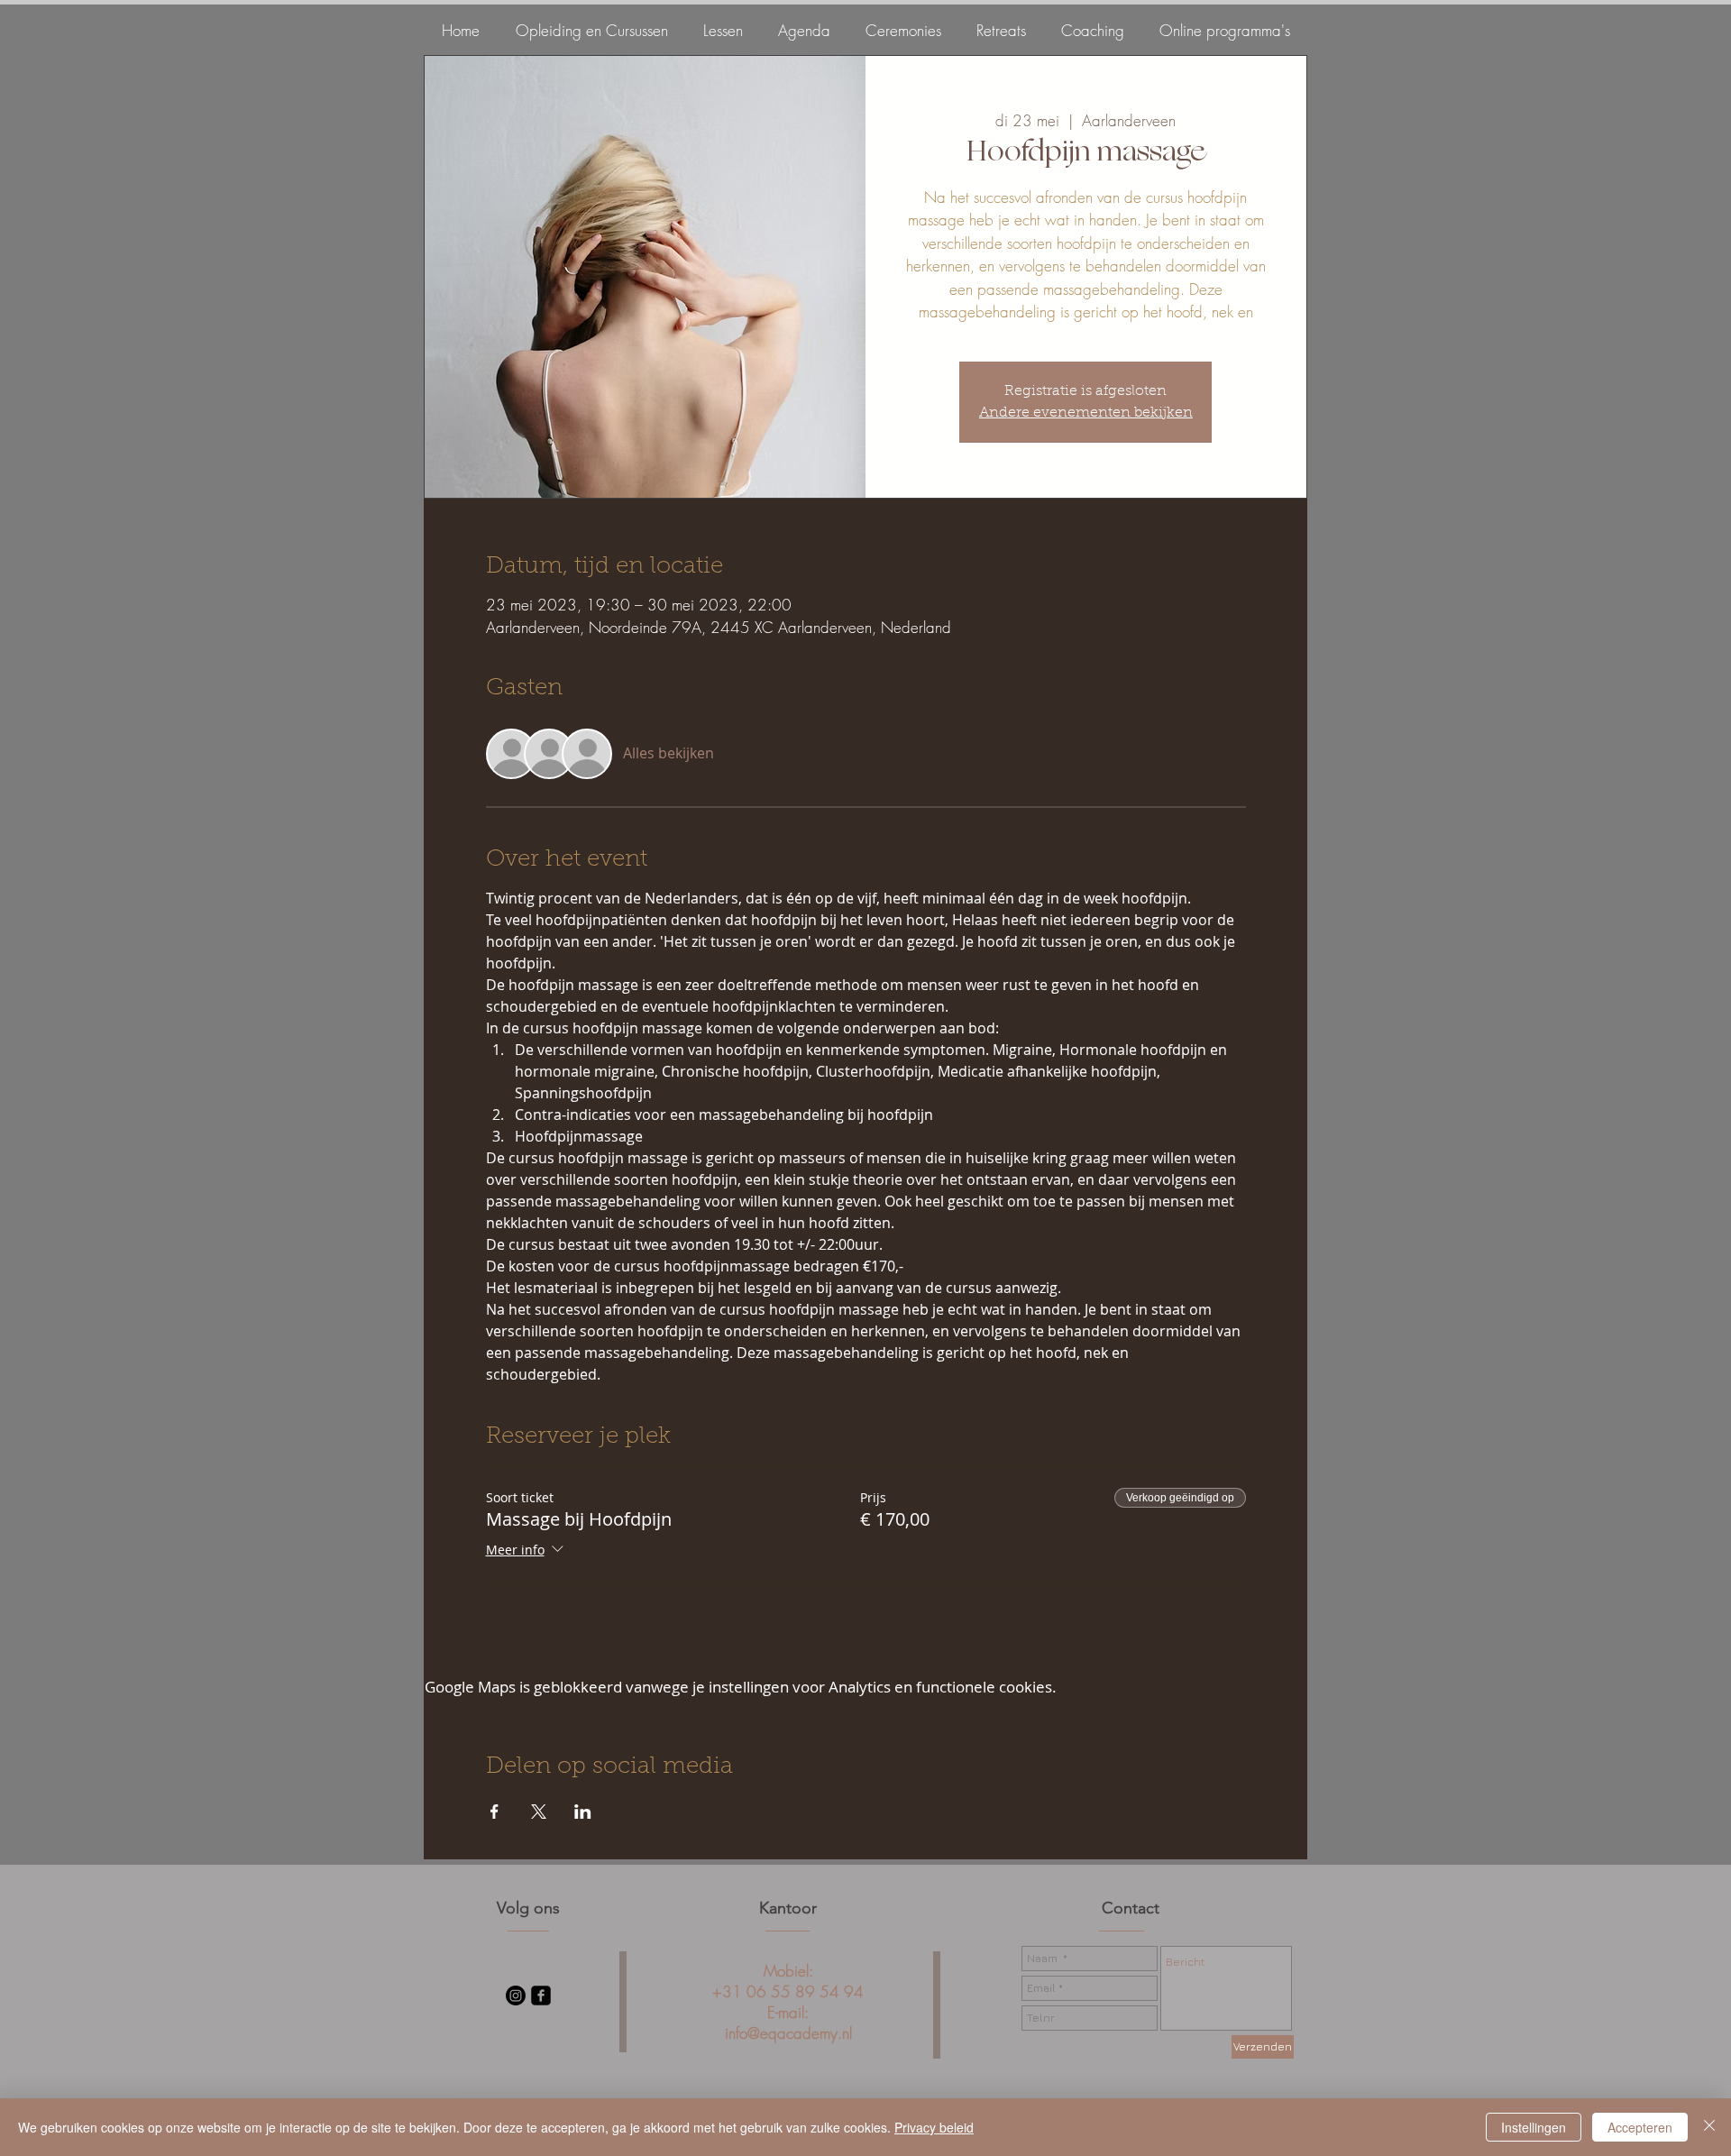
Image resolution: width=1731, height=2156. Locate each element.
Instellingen (1534, 2127)
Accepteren (1640, 2127)
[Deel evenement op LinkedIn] (583, 1812)
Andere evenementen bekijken (1086, 413)
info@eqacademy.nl (788, 2033)
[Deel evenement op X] (539, 1812)
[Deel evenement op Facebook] (495, 1812)
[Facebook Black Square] (541, 1995)
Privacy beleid (934, 2127)
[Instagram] (516, 1995)
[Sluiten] (1709, 2127)
